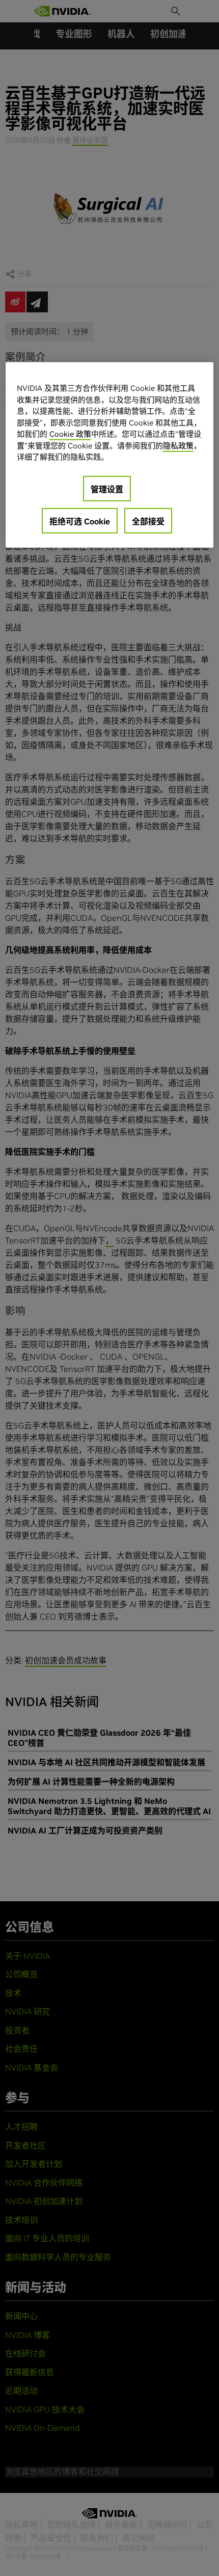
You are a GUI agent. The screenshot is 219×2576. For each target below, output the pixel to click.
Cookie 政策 (70, 434)
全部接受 (148, 521)
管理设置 (107, 489)
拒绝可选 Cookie (80, 521)
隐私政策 (178, 445)
